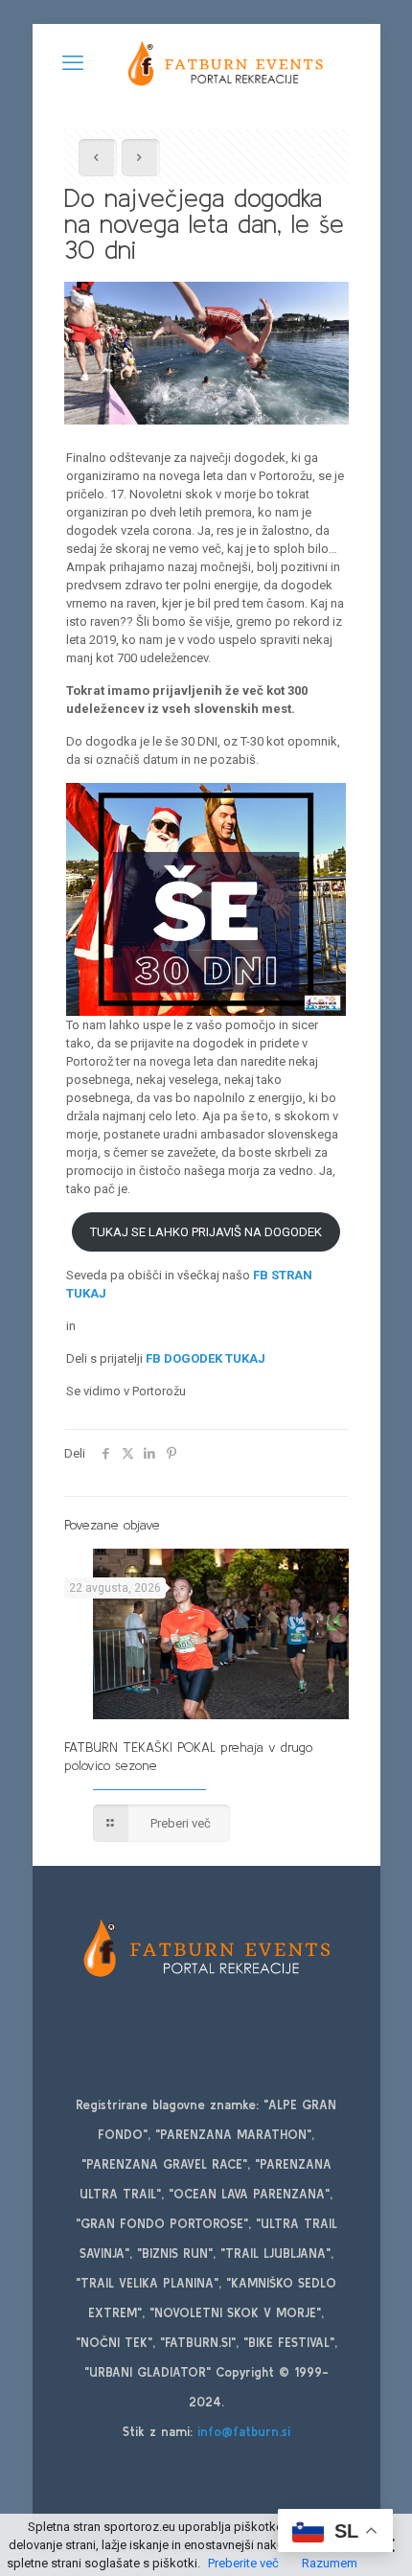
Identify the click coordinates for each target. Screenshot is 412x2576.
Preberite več (243, 2563)
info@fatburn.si (244, 2432)
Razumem (330, 2563)
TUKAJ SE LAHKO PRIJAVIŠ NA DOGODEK (206, 1232)
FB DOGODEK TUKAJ (206, 1358)
